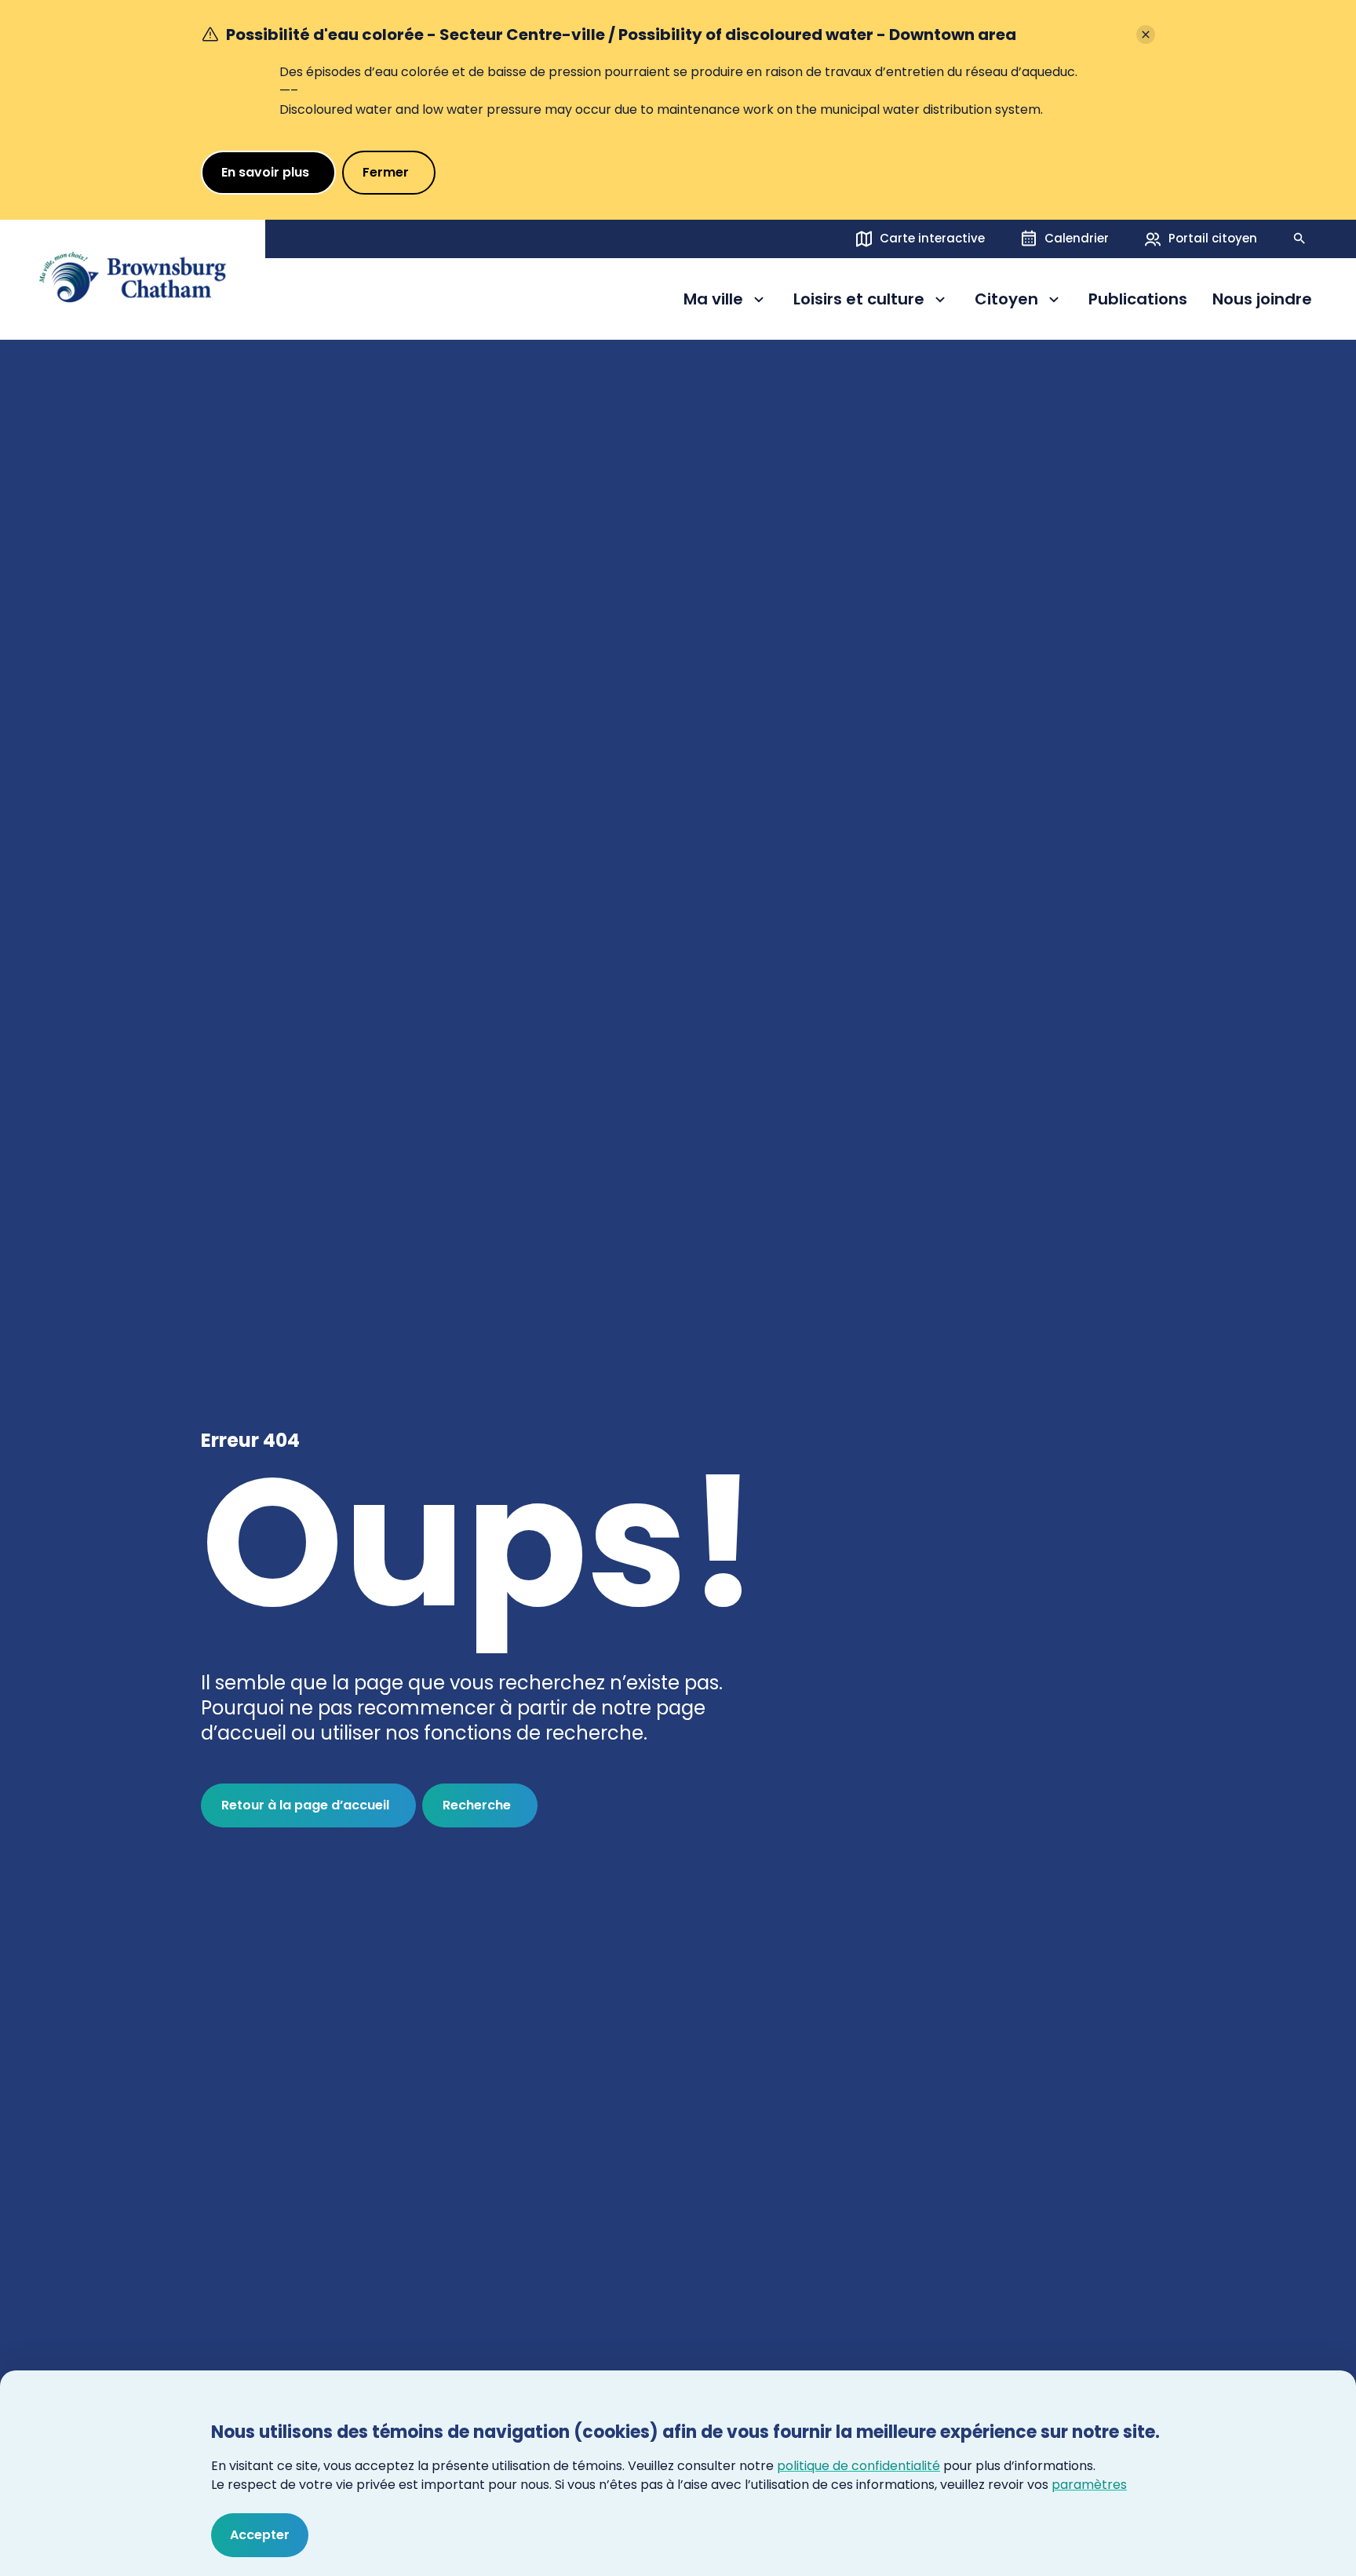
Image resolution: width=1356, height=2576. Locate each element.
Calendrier (1077, 238)
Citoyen (1019, 302)
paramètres (1089, 2485)
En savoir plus (265, 172)
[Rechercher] (1299, 239)
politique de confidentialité (858, 2466)
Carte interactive (932, 238)
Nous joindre (1262, 300)
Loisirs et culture (859, 302)
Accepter (260, 2535)
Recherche (477, 1805)
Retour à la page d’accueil (305, 1805)
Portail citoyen (1213, 238)
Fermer (386, 172)
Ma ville (726, 302)
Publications (1138, 300)
